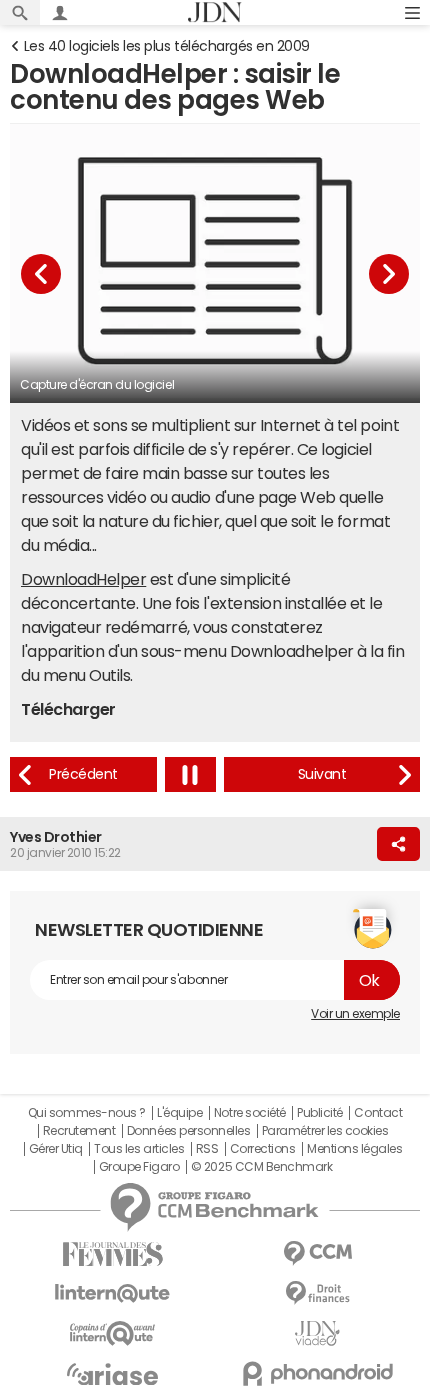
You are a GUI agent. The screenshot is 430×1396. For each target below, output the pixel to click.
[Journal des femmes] (112, 1254)
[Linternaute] (112, 1293)
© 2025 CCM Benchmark (261, 1167)
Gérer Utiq (56, 1149)
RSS (207, 1149)
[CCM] (317, 1253)
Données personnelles (188, 1131)
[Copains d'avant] (112, 1333)
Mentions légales (354, 1149)
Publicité (320, 1113)
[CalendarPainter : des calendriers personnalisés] (83, 774)
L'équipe (179, 1113)
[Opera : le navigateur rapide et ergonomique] (322, 774)
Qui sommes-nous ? (87, 1113)
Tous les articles (139, 1149)
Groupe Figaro (139, 1167)
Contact (378, 1113)
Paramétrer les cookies (325, 1131)
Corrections (263, 1149)
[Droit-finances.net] (317, 1293)
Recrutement (79, 1131)
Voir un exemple (355, 1014)
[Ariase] (112, 1374)
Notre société (250, 1113)
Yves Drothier (56, 837)
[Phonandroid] (317, 1373)
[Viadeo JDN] (317, 1333)
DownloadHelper (83, 579)
